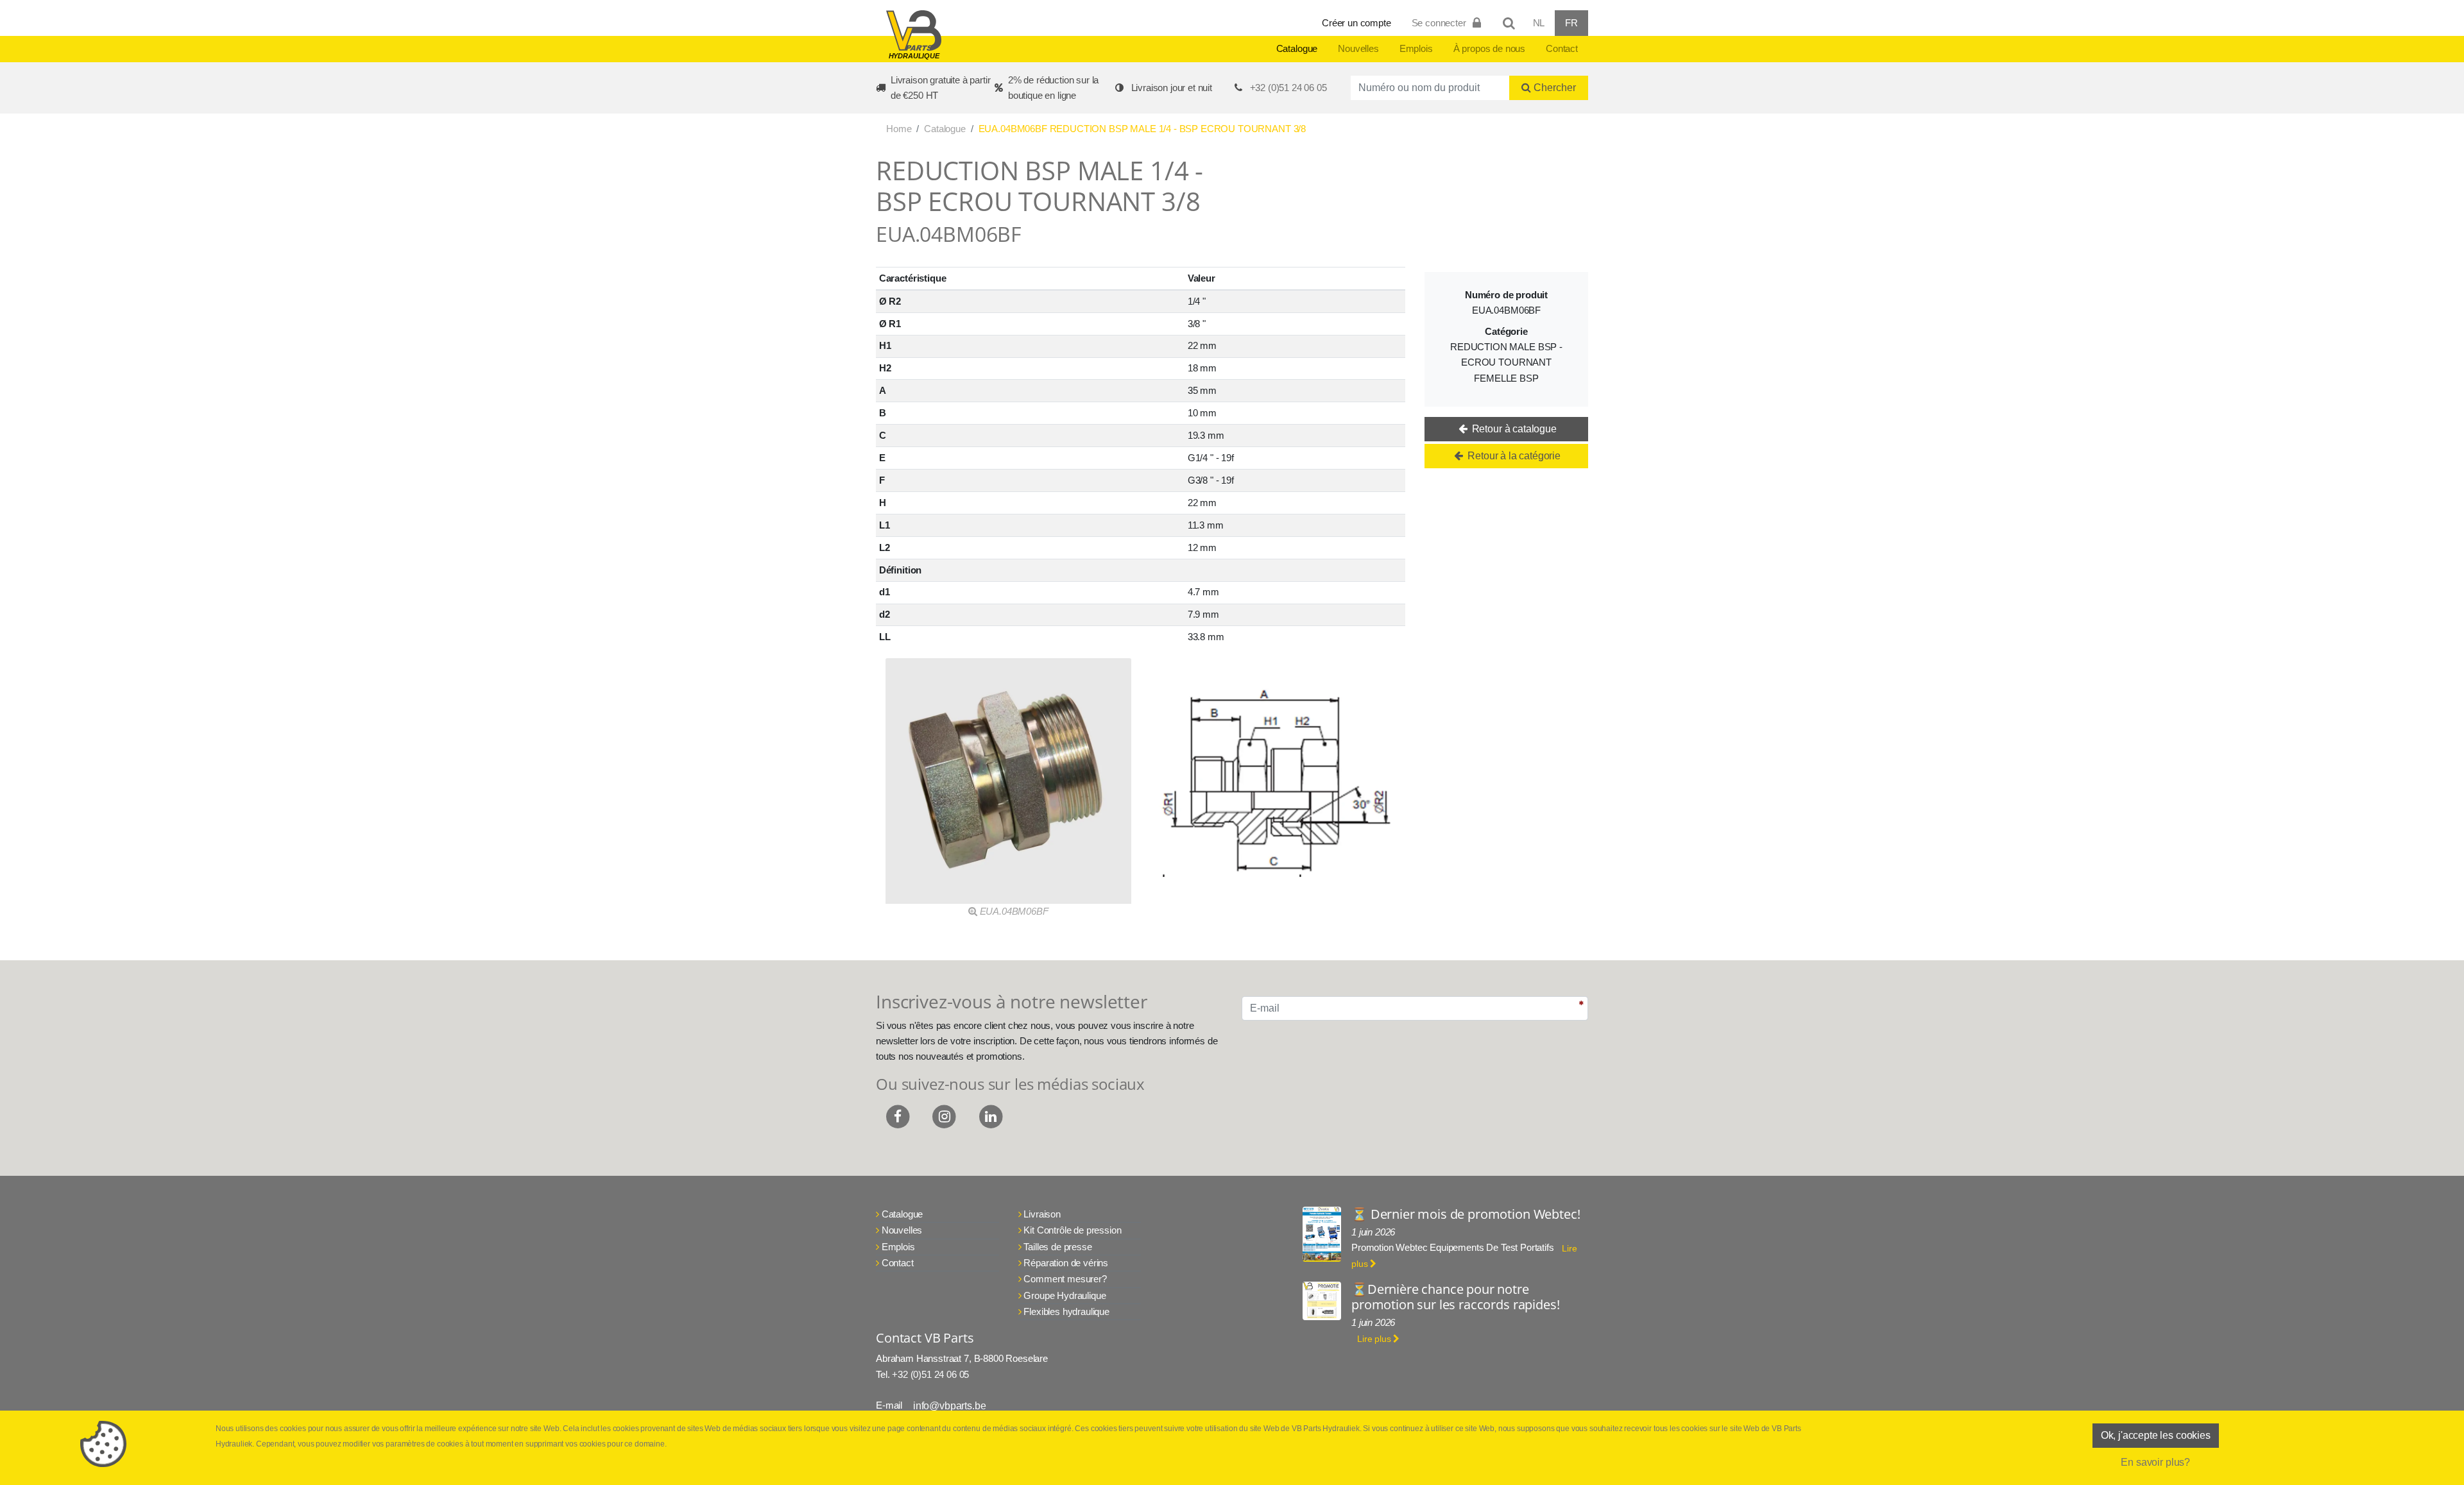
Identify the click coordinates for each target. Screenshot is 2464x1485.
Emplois (1416, 48)
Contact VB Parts (925, 1338)
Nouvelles (1358, 48)
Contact (1562, 48)
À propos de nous (1489, 48)
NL (1539, 23)
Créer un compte (1356, 23)
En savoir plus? (2155, 1462)
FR (1571, 23)
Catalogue (1297, 48)
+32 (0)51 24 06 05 (1288, 88)
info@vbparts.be (950, 1406)
